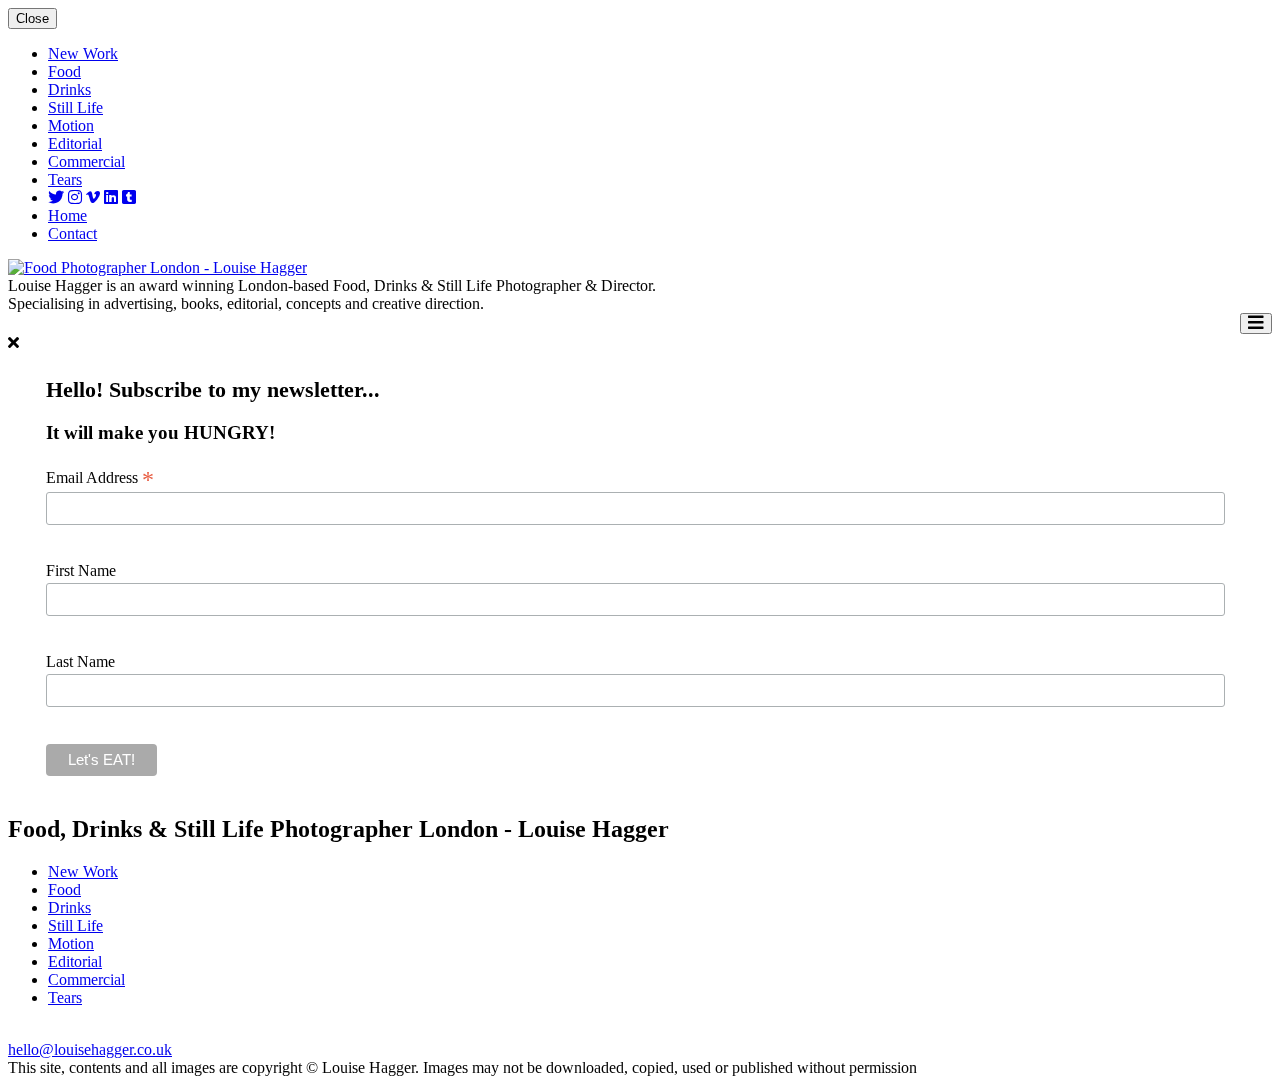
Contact (72, 233)
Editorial (75, 143)
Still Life (75, 107)
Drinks (69, 89)
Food (64, 71)
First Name (81, 570)
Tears (65, 179)
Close (32, 18)
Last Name (80, 661)
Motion (71, 125)
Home (67, 215)
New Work (83, 53)
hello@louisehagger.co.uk (90, 1049)
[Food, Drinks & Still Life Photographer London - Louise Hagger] (157, 267)
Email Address (100, 478)
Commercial (86, 161)
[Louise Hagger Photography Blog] (129, 197)
